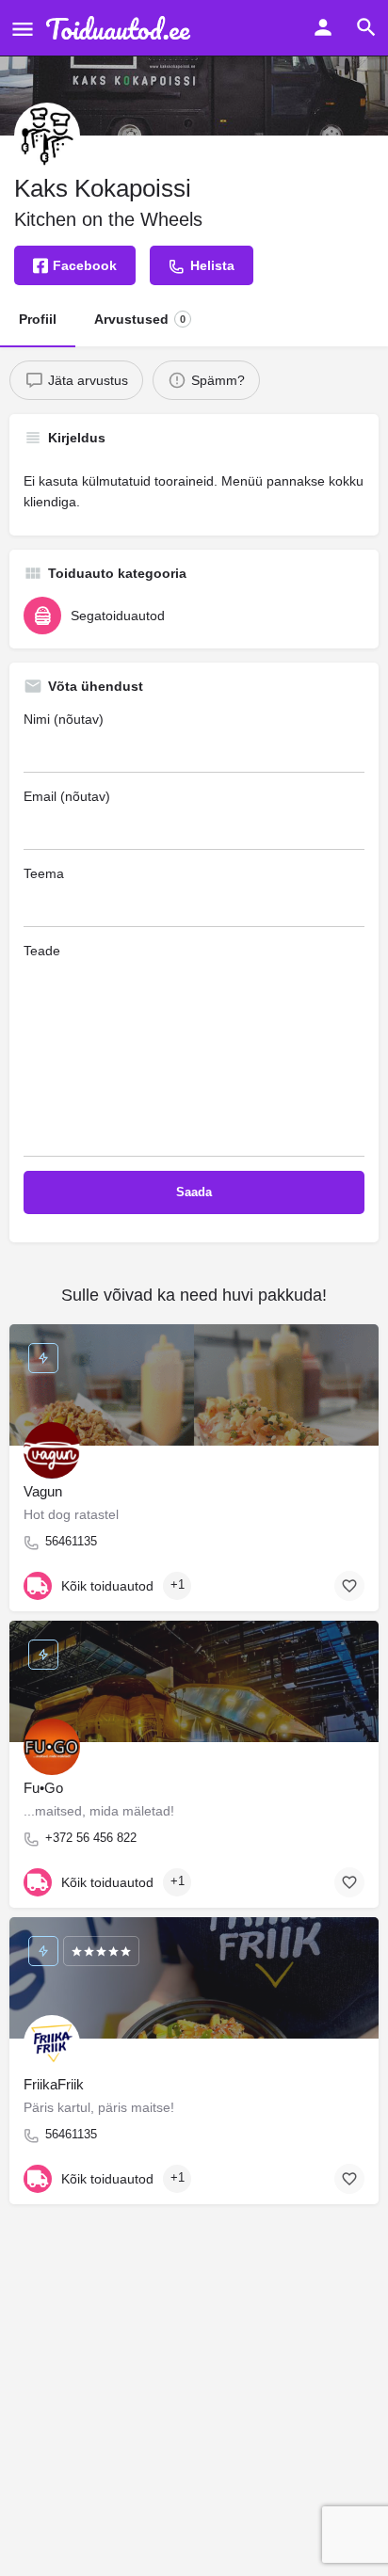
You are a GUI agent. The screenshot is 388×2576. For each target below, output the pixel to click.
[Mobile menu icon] (23, 29)
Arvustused (140, 319)
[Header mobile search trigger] (366, 27)
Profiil (38, 319)
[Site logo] (122, 28)
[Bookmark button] (349, 1586)
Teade (42, 951)
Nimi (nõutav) (64, 719)
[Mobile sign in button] (323, 27)
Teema (44, 873)
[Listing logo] (47, 136)
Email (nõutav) (67, 796)
